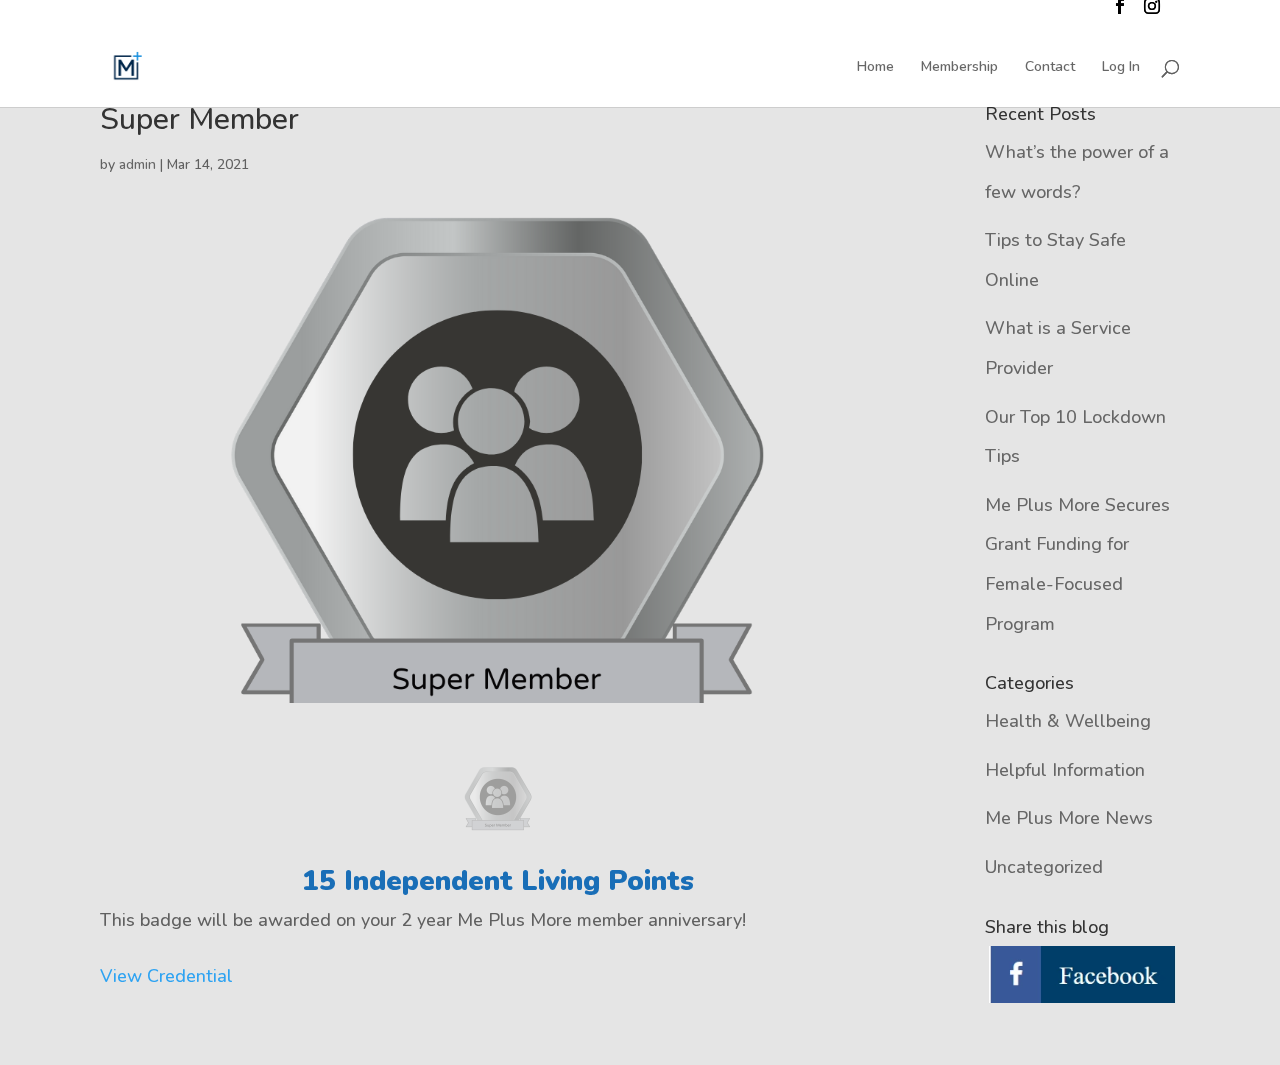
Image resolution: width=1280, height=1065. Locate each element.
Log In (1121, 68)
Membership (959, 68)
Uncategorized (1044, 867)
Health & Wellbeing (1068, 721)
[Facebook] (1082, 976)
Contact (1050, 68)
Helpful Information (1065, 770)
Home (875, 68)
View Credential (166, 976)
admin (137, 164)
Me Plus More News (1069, 818)
